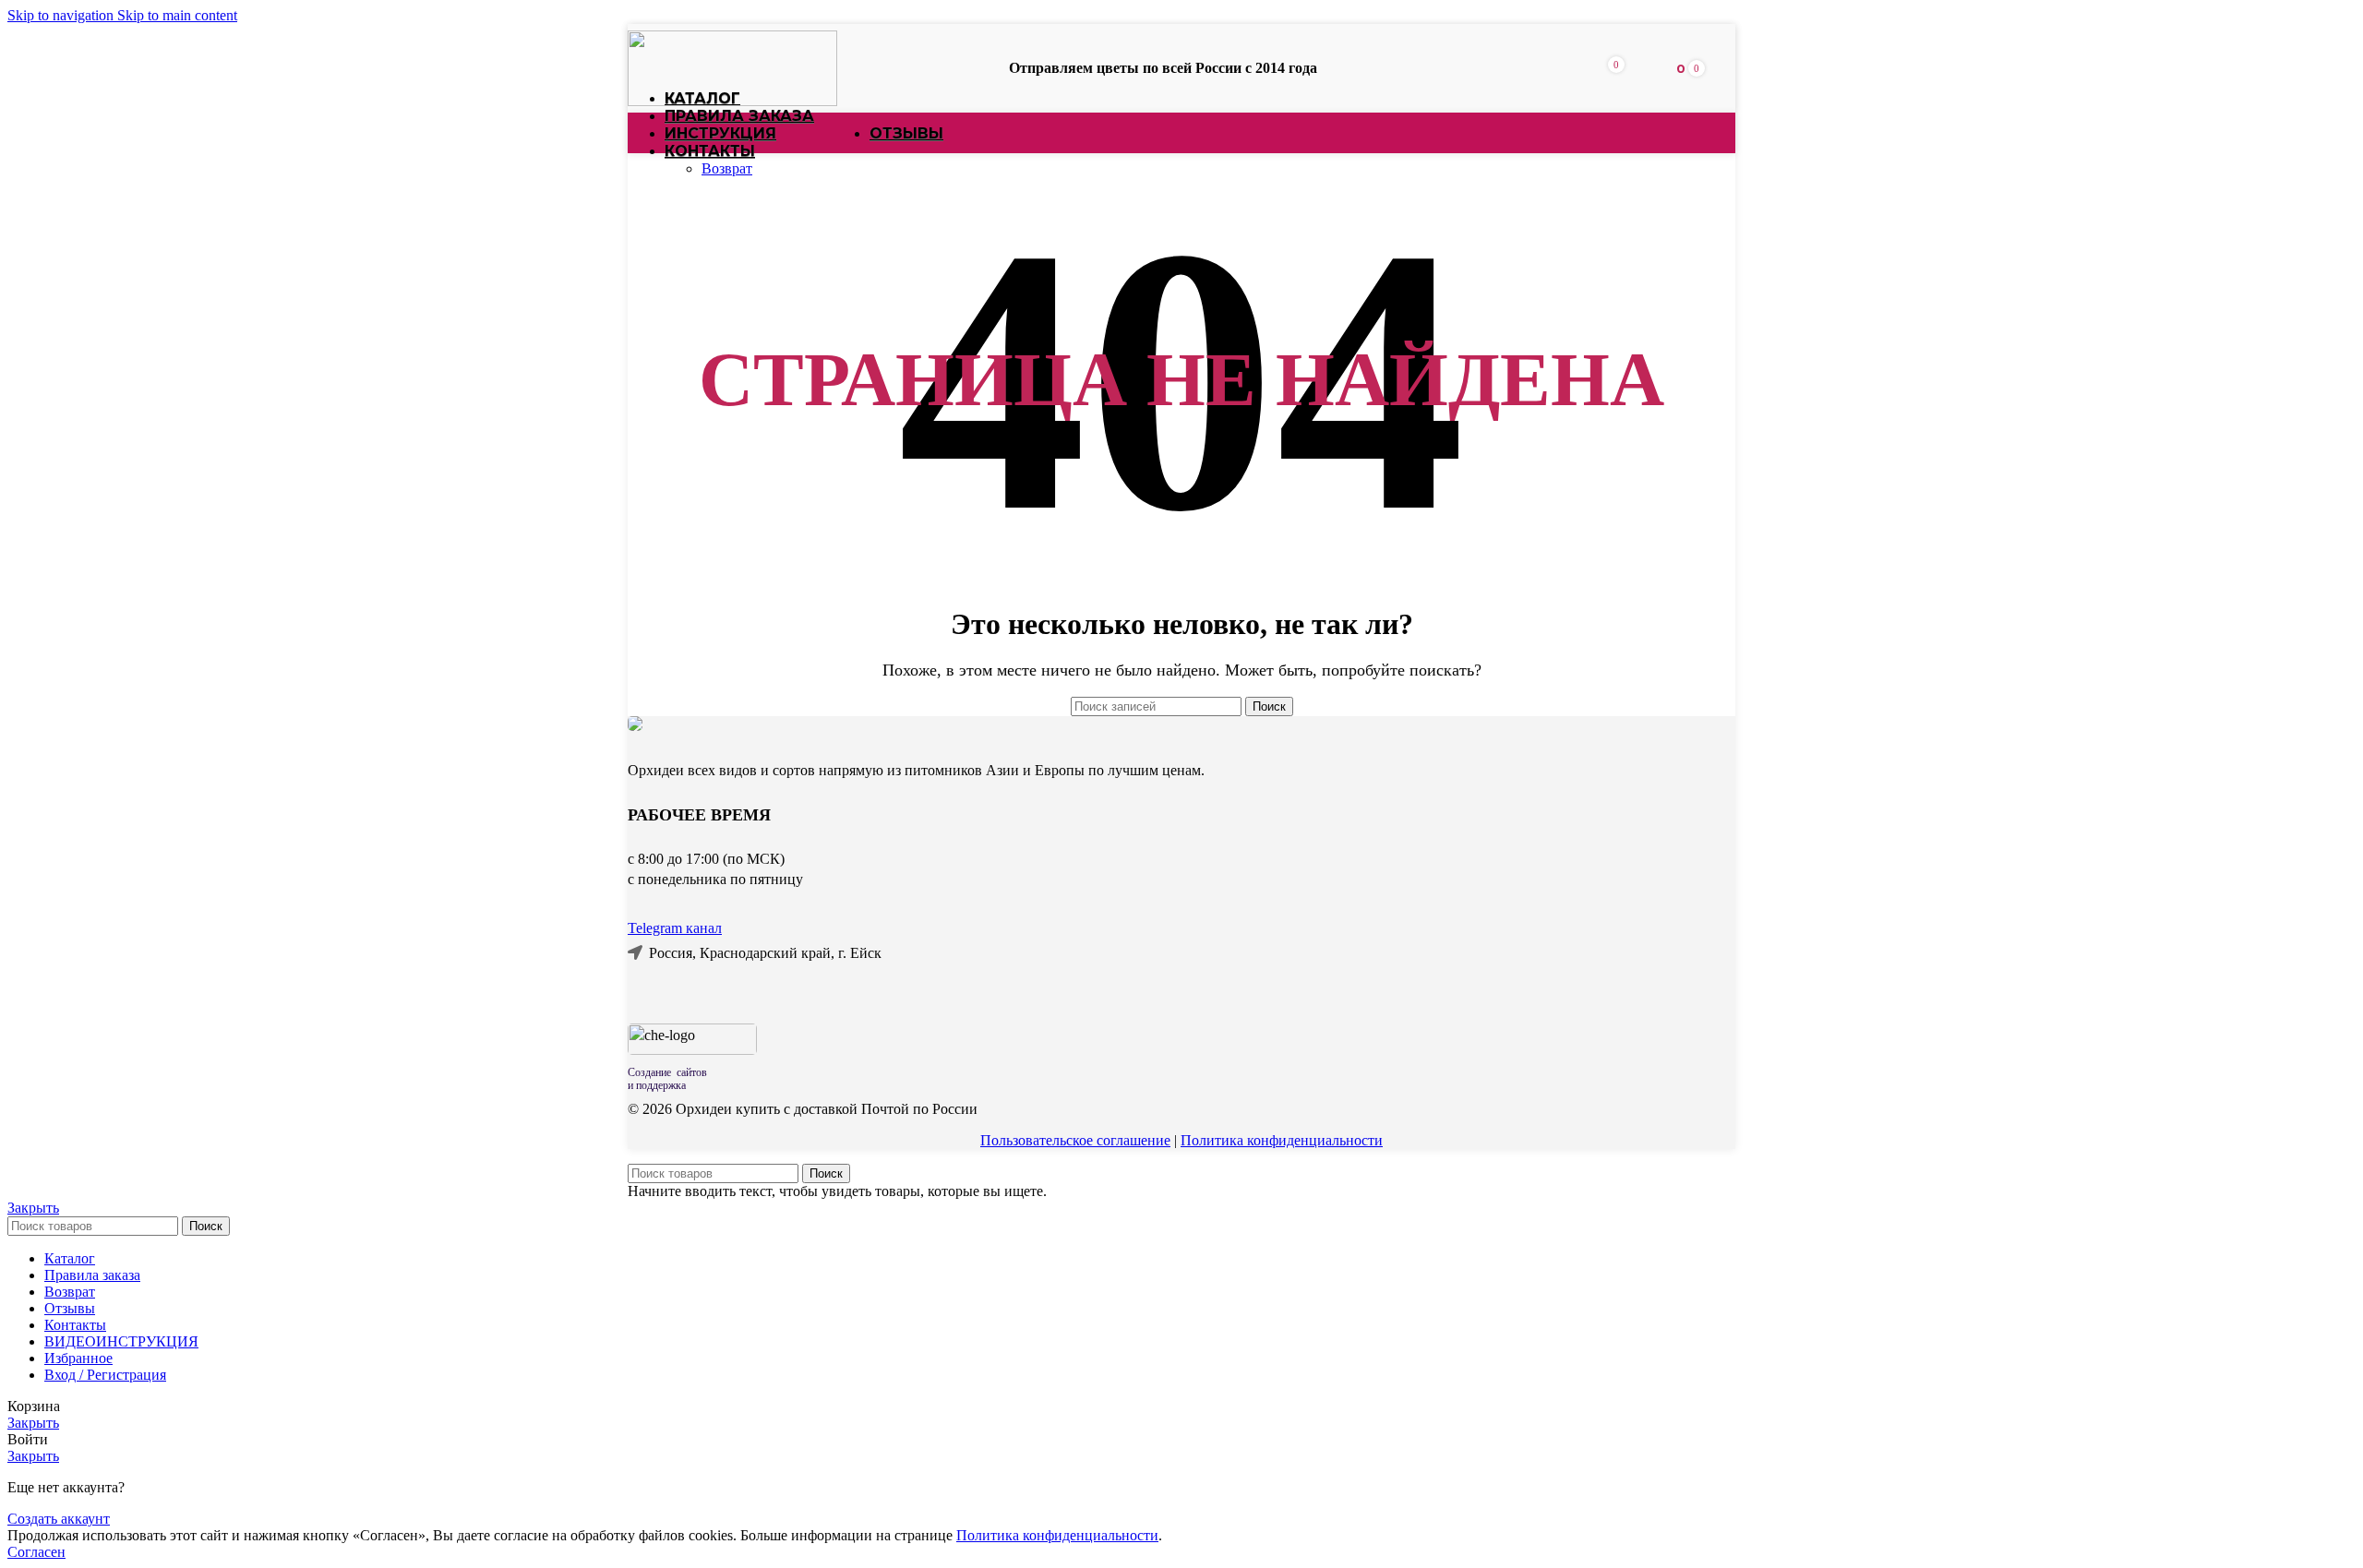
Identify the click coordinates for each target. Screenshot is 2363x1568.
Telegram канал (675, 928)
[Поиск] (1585, 68)
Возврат (727, 168)
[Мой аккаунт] (1644, 68)
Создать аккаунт (59, 1519)
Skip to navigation (62, 15)
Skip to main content (177, 15)
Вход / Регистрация (105, 1375)
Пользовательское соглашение (1075, 1140)
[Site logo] (732, 101)
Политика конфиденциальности (1282, 1140)
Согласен (36, 1552)
